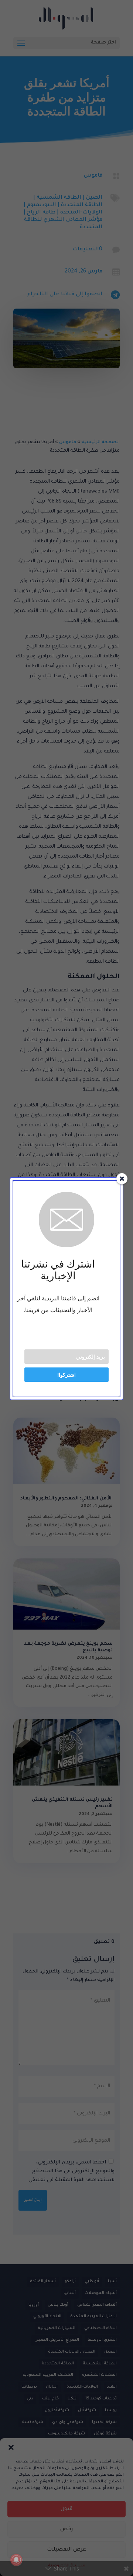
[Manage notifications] (16, 2560)
